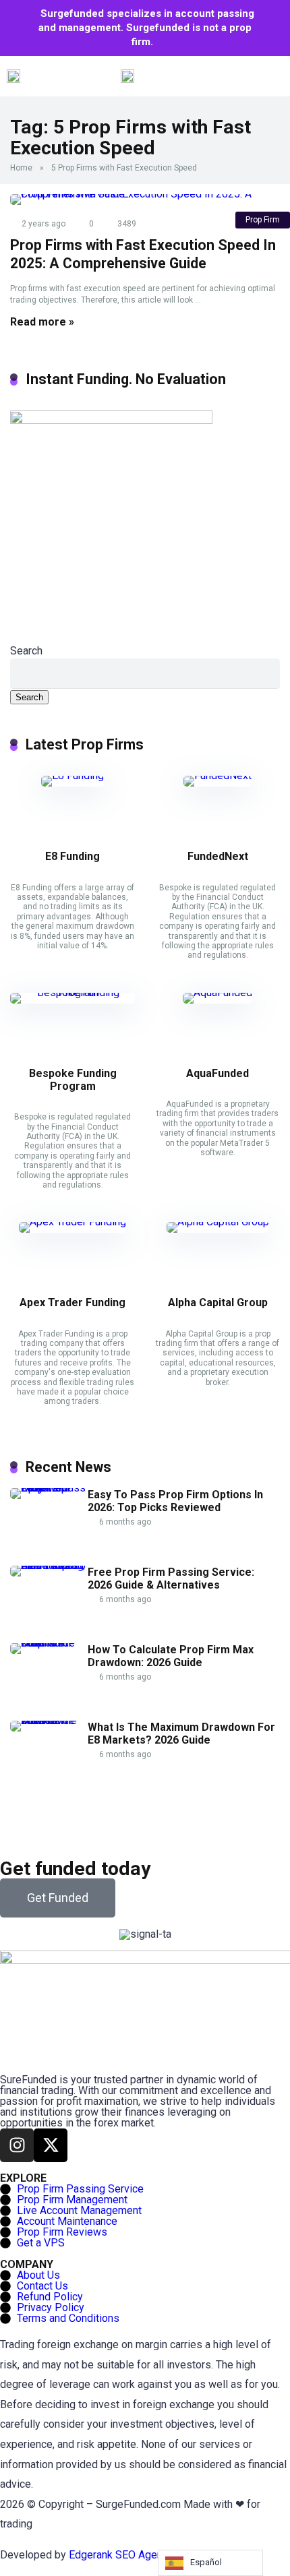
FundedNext (218, 856)
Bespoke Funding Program (73, 1080)
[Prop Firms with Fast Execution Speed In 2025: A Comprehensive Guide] (145, 200)
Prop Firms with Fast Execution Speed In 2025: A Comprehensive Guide (143, 254)
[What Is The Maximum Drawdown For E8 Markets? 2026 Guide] (49, 1720)
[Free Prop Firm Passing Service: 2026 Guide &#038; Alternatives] (49, 1565)
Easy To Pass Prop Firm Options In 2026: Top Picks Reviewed (175, 1501)
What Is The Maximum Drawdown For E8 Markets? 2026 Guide (181, 1734)
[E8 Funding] (72, 775)
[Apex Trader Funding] (72, 1222)
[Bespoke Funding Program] (72, 992)
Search (26, 651)
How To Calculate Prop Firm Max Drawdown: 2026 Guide (171, 1656)
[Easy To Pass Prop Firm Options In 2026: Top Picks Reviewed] (49, 1488)
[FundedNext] (217, 775)
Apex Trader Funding (72, 1302)
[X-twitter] (51, 2145)
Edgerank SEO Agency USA (133, 2555)
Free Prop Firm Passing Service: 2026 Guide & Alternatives (171, 1578)
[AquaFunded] (217, 992)
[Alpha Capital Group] (218, 1222)
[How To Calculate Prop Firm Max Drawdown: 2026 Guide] (49, 1643)
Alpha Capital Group (218, 1302)
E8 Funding (72, 856)
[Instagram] (17, 2145)
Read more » (42, 322)
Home (21, 168)
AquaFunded (217, 1073)
